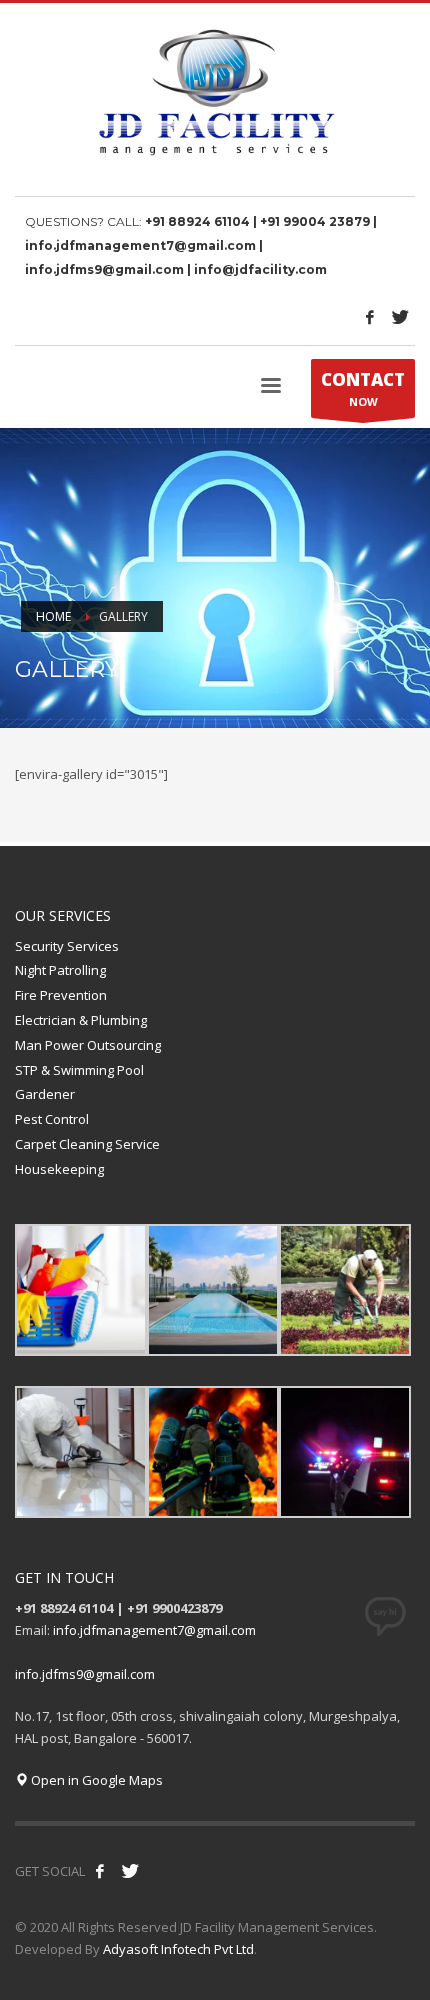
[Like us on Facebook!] (100, 1871)
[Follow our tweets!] (130, 1871)
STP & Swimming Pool (79, 1070)
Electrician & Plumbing (81, 1020)
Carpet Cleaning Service (87, 1144)
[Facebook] (370, 317)
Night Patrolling (60, 970)
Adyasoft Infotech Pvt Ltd (178, 1949)
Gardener (45, 1094)
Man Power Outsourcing (88, 1045)
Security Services (67, 946)
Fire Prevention (61, 995)
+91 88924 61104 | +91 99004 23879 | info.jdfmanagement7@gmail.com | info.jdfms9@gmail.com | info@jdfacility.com (201, 245)
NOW (363, 388)
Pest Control (52, 1119)
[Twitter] (400, 317)
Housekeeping (59, 1169)
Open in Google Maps (95, 1780)
